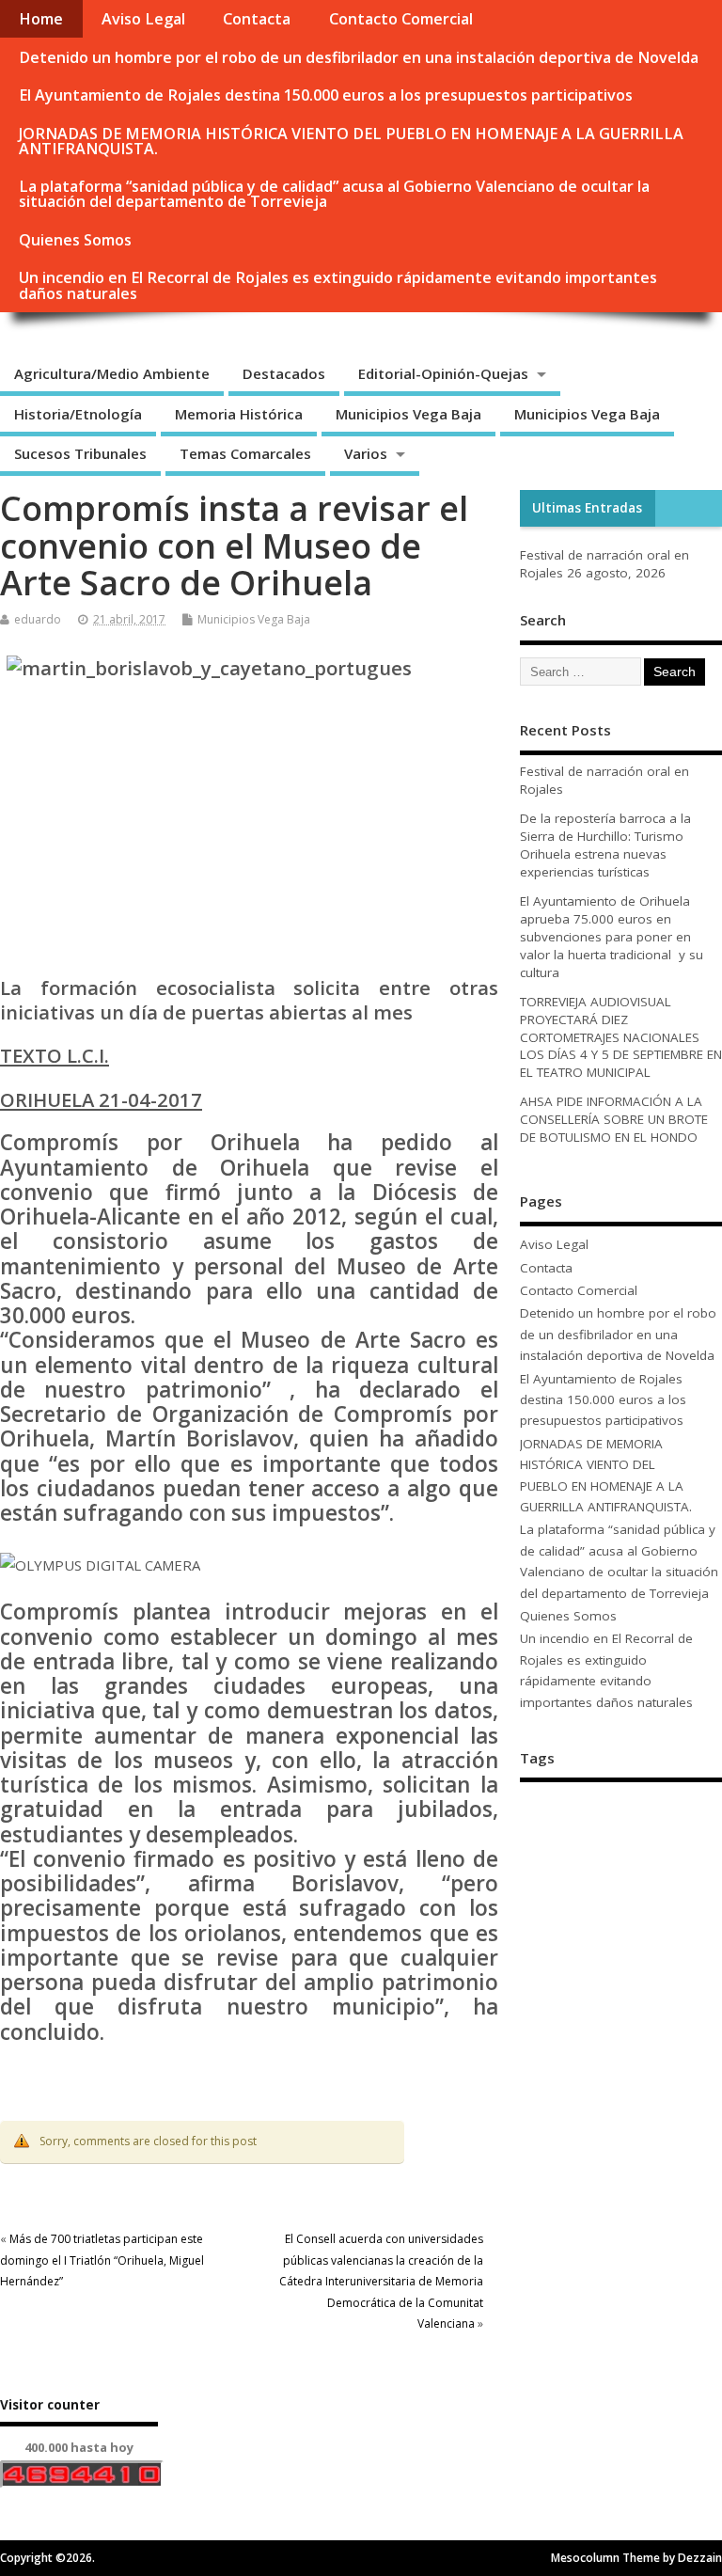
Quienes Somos (75, 240)
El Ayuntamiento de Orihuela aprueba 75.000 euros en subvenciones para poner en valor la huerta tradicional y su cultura (612, 937)
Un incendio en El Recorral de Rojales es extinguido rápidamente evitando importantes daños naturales (338, 285)
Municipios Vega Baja (408, 414)
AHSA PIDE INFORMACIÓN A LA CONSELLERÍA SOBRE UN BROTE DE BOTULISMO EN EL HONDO (614, 1119)
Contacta (257, 19)
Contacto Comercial (401, 19)
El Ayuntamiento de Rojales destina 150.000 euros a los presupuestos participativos (326, 95)
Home (41, 19)
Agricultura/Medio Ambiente (112, 373)
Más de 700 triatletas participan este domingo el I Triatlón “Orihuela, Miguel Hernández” (102, 2260)
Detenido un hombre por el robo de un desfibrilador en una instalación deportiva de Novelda (359, 57)
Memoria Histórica (239, 414)
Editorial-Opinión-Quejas (443, 373)
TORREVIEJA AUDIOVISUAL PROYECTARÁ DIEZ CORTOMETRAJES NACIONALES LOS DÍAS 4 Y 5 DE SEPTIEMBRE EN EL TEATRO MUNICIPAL (621, 1037)
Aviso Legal (143, 19)
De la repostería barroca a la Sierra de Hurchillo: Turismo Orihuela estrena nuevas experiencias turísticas (605, 845)
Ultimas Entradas (587, 508)
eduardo (38, 619)
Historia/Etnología (78, 414)
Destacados (284, 373)
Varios (366, 453)
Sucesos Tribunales (80, 453)
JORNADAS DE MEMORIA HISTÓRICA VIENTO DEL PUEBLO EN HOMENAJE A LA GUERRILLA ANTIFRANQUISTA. (351, 141)
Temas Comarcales (245, 453)
